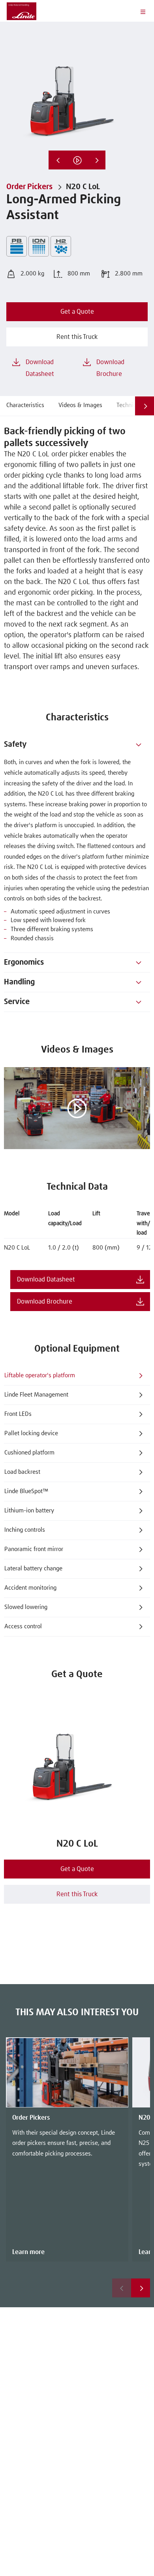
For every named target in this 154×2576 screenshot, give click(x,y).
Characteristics (25, 405)
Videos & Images (80, 405)
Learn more (28, 2252)
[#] (139, 745)
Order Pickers (29, 187)
